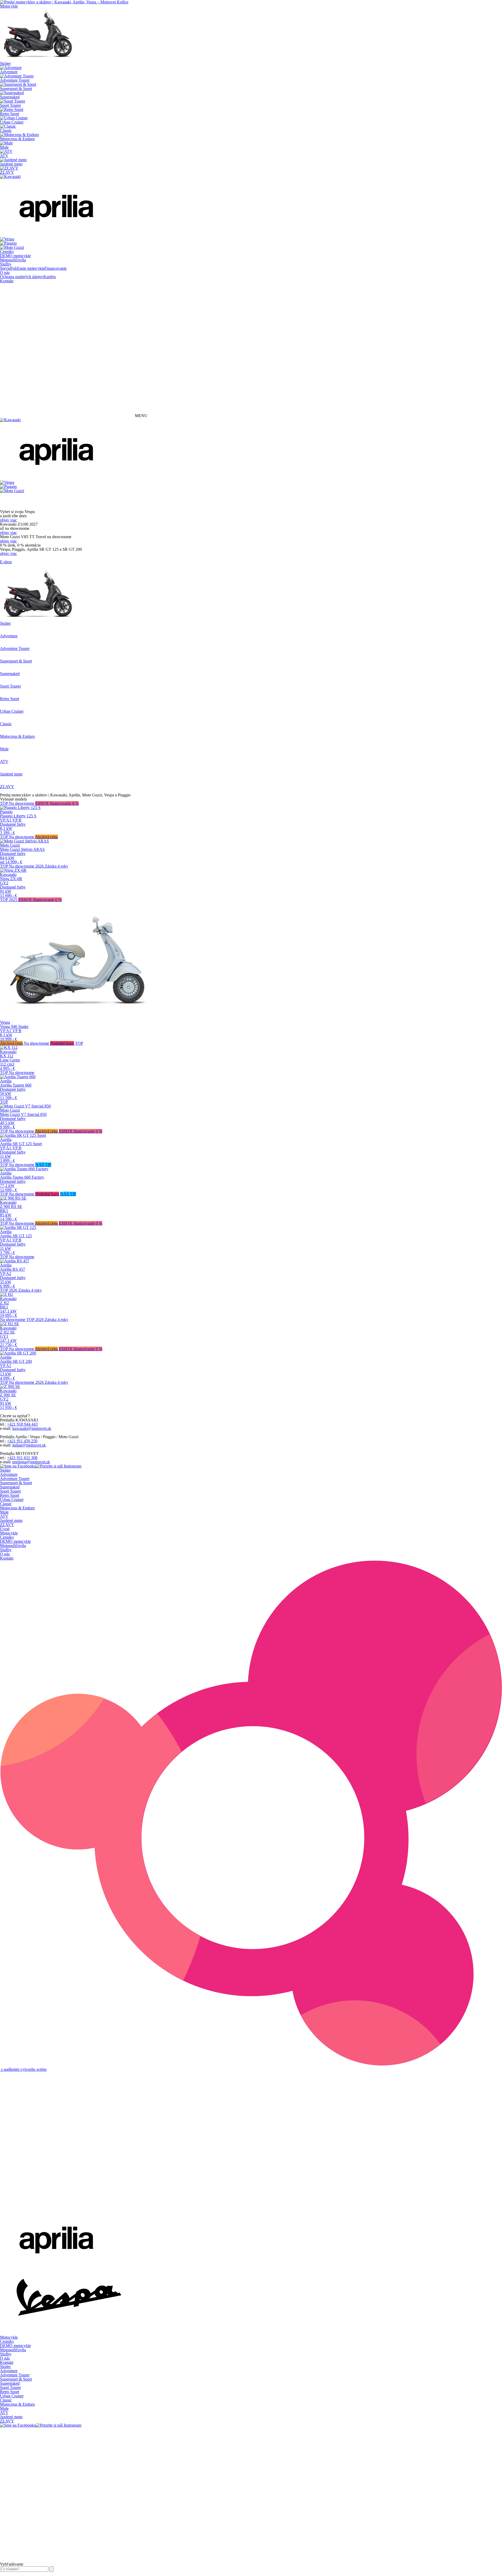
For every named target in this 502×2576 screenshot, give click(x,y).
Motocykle (9, 6)
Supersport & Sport (16, 1483)
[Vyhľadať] (52, 2569)
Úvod (5, 1529)
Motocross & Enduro (17, 1508)
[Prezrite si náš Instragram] (59, 1466)
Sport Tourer (10, 1491)
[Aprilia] (58, 235)
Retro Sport (10, 1495)
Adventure (9, 1474)
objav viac (8, 520)
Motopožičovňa (13, 260)
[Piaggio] (8, 243)
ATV (4, 1516)
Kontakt (7, 281)
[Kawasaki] (10, 176)
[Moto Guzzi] (12, 247)
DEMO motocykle (15, 256)
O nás (5, 272)
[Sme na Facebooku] (18, 1466)
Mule (4, 1512)
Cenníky (7, 252)
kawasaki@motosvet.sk (32, 1428)
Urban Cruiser (12, 1500)
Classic (6, 1504)
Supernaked (10, 1487)
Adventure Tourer (15, 1479)
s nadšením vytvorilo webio (23, 2069)
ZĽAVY (7, 1525)
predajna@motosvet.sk (31, 1462)
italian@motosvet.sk (29, 1445)
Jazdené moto (11, 1520)
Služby (6, 264)
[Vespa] (7, 239)
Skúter (5, 1470)
